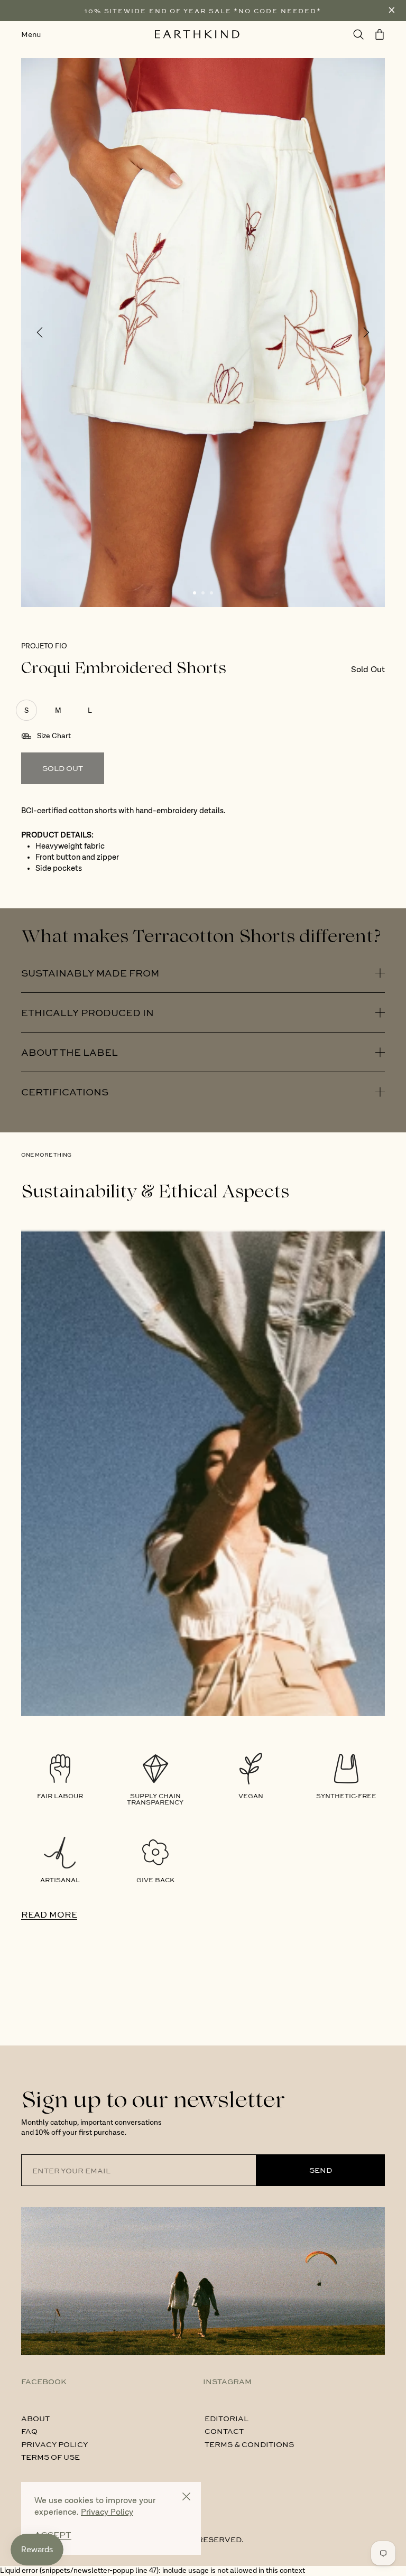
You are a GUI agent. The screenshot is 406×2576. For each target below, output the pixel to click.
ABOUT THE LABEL (70, 1052)
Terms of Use (50, 2457)
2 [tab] (203, 593)
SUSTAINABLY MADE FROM (90, 973)
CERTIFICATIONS (65, 1092)
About (35, 2418)
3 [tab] (211, 593)
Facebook (44, 2381)
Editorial (227, 2418)
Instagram (227, 2381)
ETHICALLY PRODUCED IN (87, 1012)
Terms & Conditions (249, 2444)
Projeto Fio (44, 646)
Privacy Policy (54, 2444)
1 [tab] (195, 593)
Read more (49, 1914)
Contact (224, 2431)
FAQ (29, 2431)
